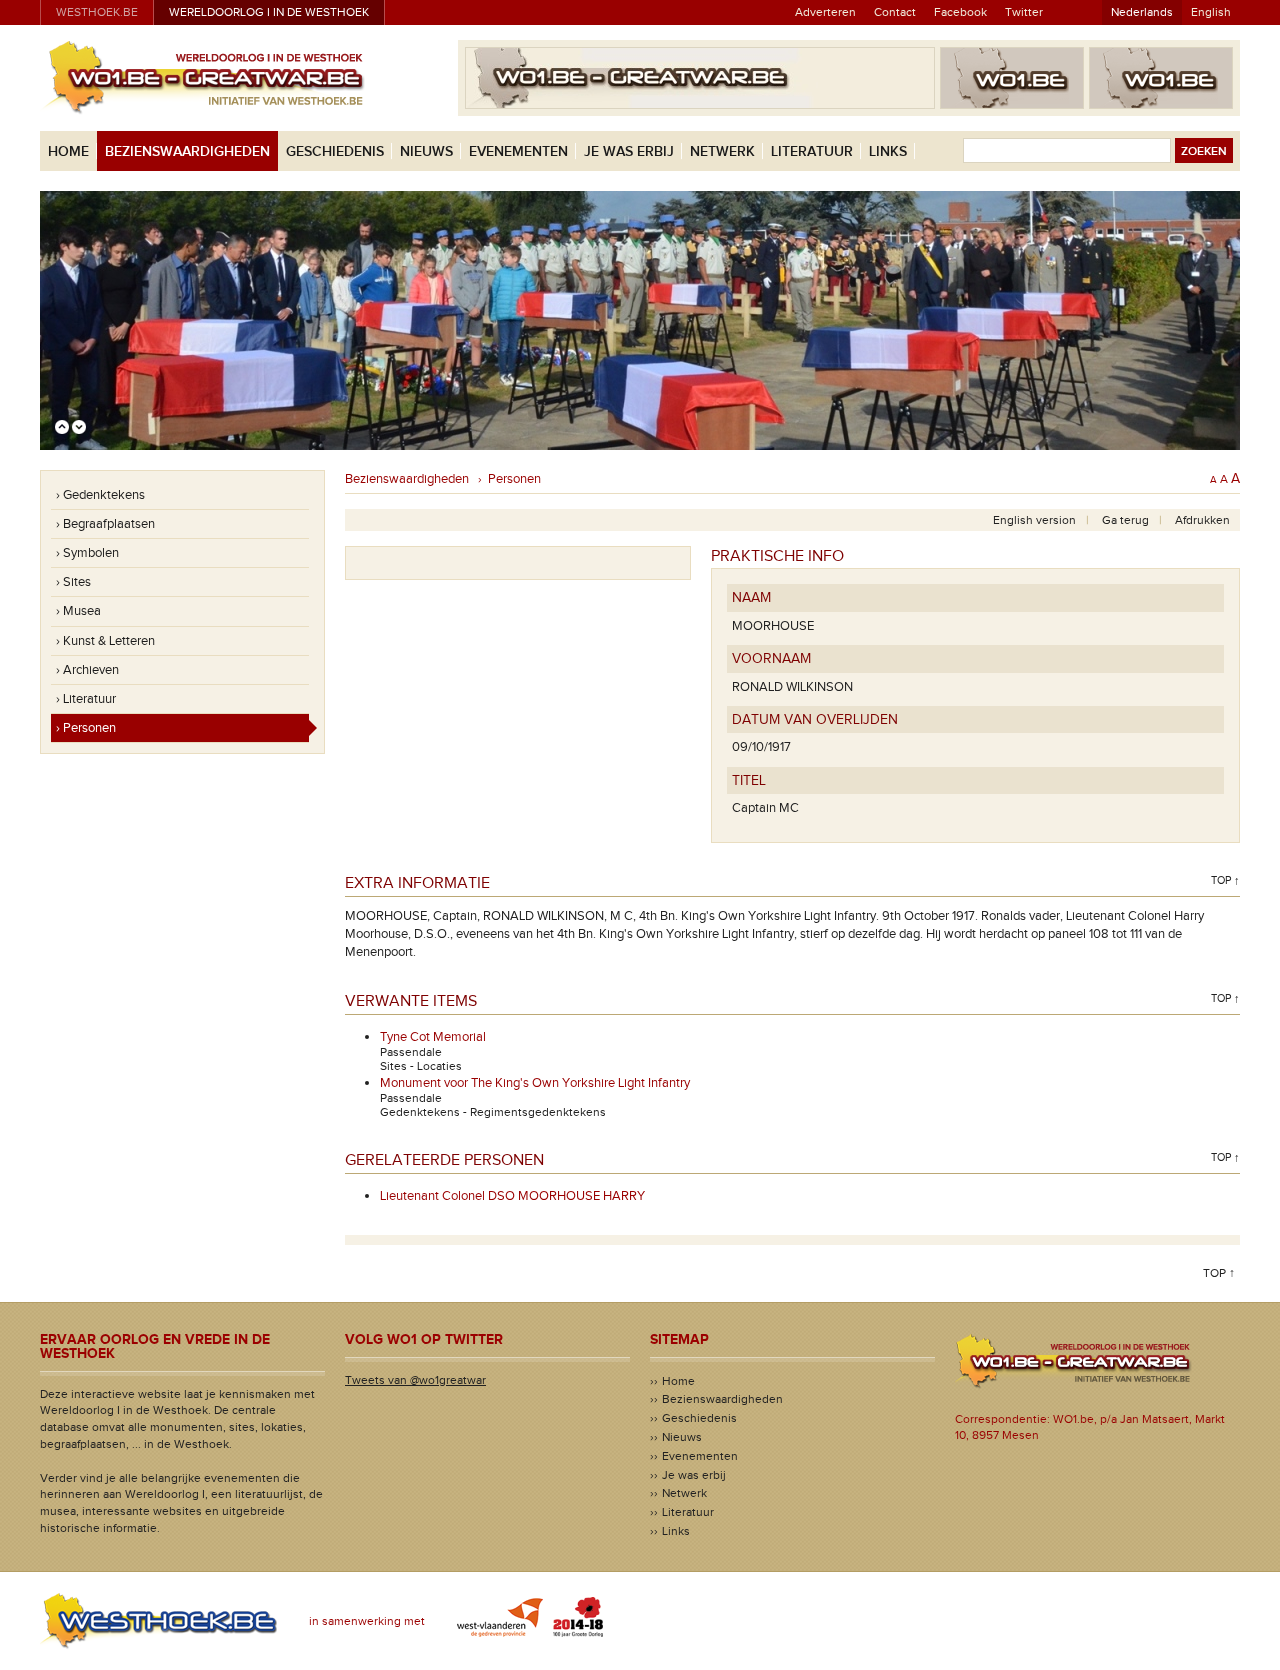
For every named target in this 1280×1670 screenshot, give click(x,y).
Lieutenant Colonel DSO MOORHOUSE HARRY (512, 1196)
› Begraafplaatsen (105, 524)
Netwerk (722, 151)
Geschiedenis (335, 151)
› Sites (73, 582)
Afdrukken (1202, 520)
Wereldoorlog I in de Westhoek (269, 12)
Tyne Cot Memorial (433, 1037)
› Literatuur (86, 699)
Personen (514, 479)
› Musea (78, 611)
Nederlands (1142, 12)
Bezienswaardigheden (187, 151)
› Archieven (87, 670)
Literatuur (812, 151)
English (1211, 12)
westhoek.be (97, 12)
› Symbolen (87, 553)
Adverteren (825, 12)
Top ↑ (1225, 880)
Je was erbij (629, 151)
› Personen (86, 728)
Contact (895, 12)
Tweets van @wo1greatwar (415, 1380)
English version (1034, 520)
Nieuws (426, 151)
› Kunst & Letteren (105, 641)
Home (68, 151)
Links (888, 151)
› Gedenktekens (100, 495)
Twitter (1024, 12)
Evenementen (518, 151)
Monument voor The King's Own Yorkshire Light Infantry (535, 1083)
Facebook (960, 12)
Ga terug (1125, 520)
